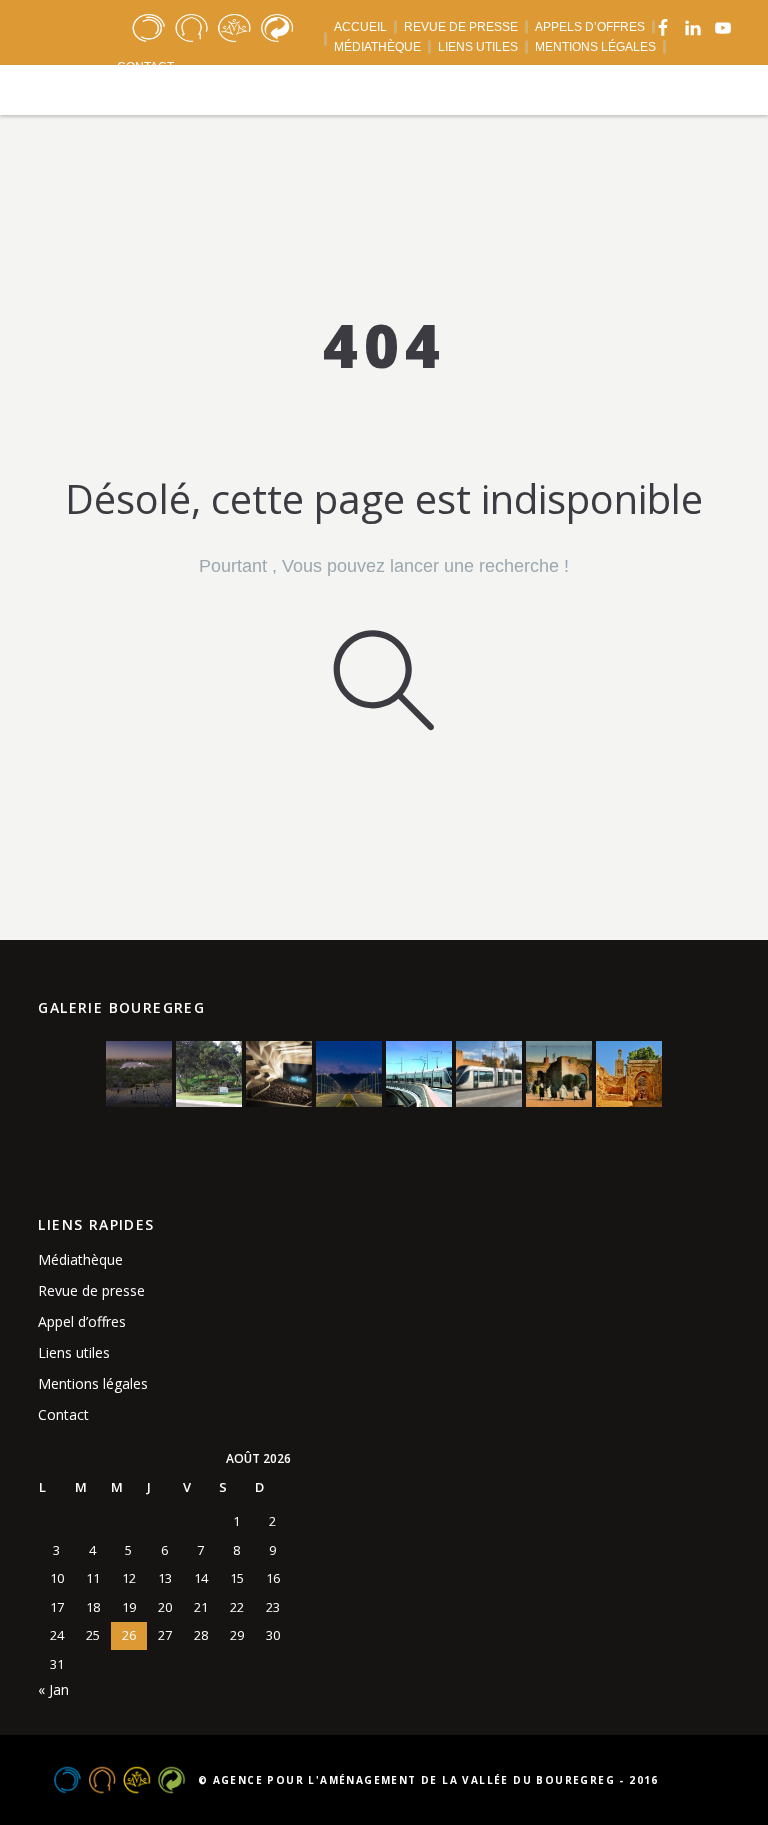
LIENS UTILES (478, 47)
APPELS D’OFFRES (590, 27)
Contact (63, 1414)
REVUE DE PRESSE (461, 27)
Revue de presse (91, 1290)
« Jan (53, 1689)
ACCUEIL (360, 27)
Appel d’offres (82, 1321)
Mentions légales (93, 1383)
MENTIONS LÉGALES (595, 47)
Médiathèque (80, 1259)
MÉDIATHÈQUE (377, 47)
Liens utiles (74, 1352)
